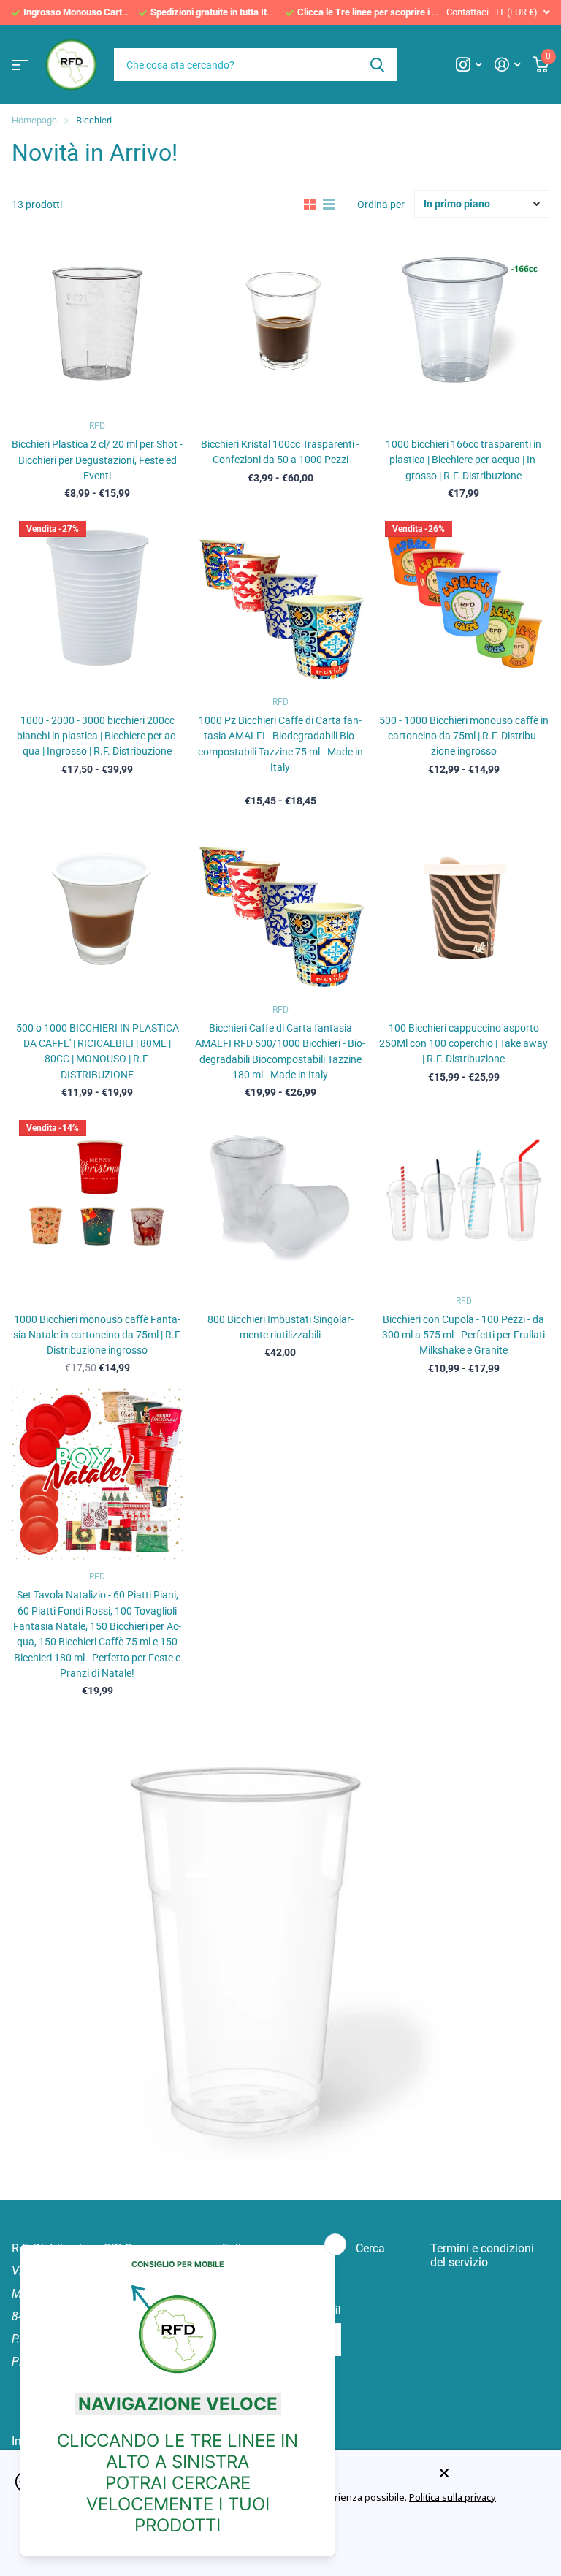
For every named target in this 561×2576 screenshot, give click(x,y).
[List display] (329, 205)
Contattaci (467, 12)
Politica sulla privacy (453, 2497)
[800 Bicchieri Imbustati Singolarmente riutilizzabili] (281, 1199)
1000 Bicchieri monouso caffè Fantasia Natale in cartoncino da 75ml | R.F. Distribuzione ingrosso (98, 1335)
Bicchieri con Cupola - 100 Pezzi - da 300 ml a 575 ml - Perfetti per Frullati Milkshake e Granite (463, 1335)
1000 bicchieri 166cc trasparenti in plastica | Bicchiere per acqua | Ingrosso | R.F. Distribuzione (463, 460)
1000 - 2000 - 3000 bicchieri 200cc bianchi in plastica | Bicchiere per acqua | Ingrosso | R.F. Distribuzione (98, 736)
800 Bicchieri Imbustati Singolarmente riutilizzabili (280, 1327)
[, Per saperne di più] (469, 65)
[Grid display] (310, 205)
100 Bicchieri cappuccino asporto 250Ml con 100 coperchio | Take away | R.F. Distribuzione (463, 1044)
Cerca (377, 65)
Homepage (34, 120)
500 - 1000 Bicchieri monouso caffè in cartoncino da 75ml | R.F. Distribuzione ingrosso (464, 736)
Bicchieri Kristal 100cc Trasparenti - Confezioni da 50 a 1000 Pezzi (280, 452)
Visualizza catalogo (20, 65)
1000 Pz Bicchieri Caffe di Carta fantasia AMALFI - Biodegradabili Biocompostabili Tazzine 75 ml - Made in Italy (280, 744)
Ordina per (381, 205)
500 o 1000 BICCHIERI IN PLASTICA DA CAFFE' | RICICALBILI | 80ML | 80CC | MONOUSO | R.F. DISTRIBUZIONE (98, 1051)
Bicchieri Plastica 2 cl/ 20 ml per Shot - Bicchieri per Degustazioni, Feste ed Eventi (97, 460)
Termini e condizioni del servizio (482, 2255)
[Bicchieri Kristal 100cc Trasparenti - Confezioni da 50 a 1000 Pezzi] (281, 323)
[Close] (489, 2473)
